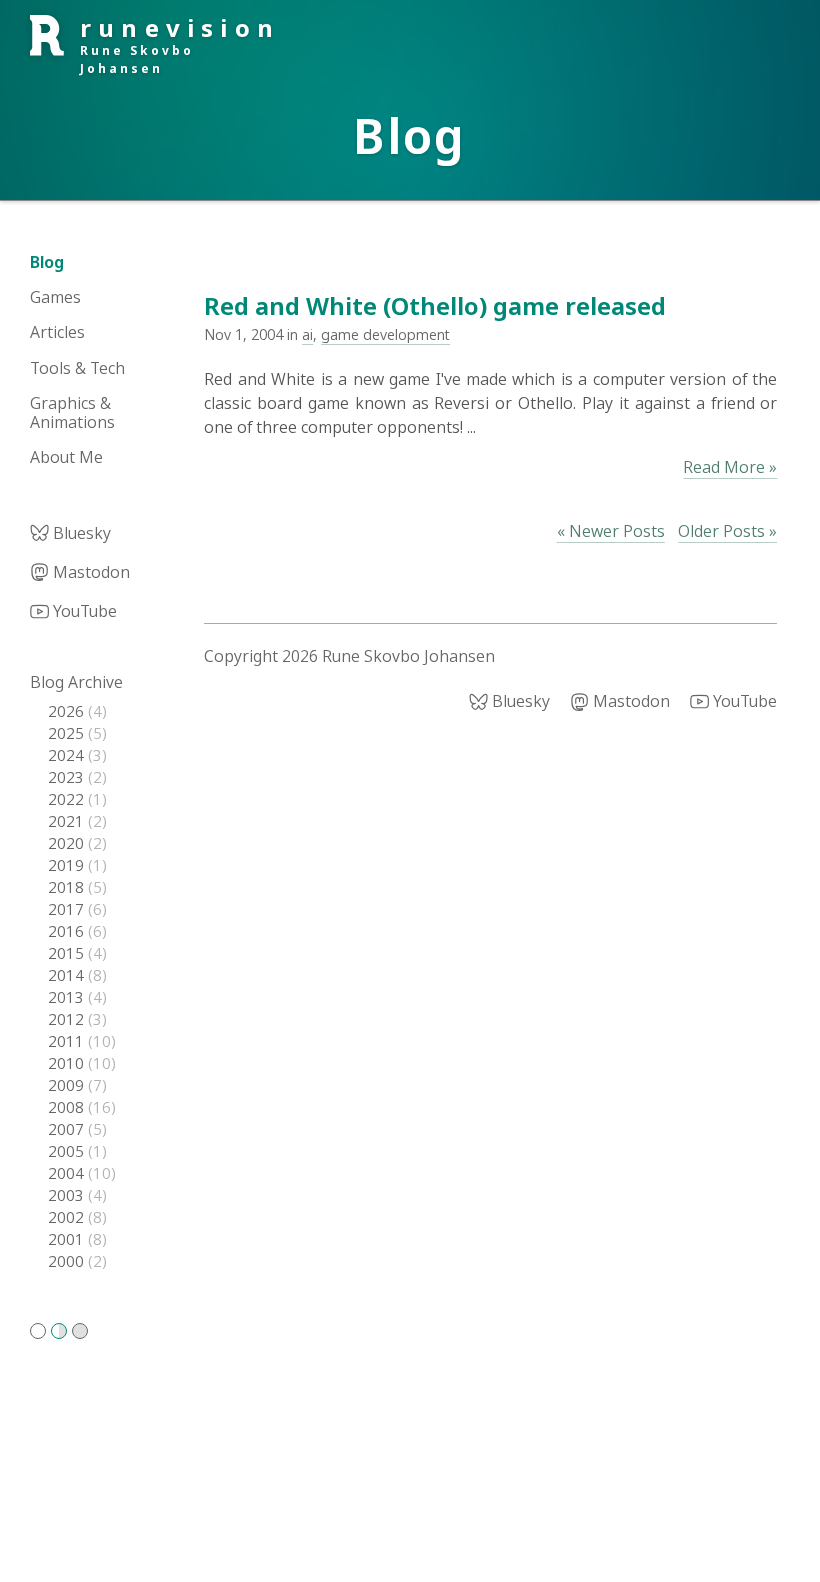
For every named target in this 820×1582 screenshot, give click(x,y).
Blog (47, 262)
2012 (68, 1019)
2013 (68, 997)
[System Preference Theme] (59, 1331)
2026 (68, 711)
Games (55, 297)
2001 (68, 1239)
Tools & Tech (77, 368)
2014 (68, 975)
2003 (68, 1195)
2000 (68, 1261)
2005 (68, 1151)
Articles (57, 332)
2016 (68, 931)
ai (307, 334)
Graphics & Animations (72, 412)
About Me (66, 457)
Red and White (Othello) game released (435, 305)
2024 (68, 755)
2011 (68, 1041)
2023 (68, 777)
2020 (68, 843)
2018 (68, 887)
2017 (68, 909)
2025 (68, 733)
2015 (68, 953)
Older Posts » (727, 531)
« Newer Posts (611, 531)
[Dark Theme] (80, 1331)
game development (385, 334)
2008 (68, 1107)
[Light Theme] (38, 1331)
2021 (68, 821)
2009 (68, 1085)
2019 (68, 865)
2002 (68, 1217)
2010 (68, 1063)
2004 (68, 1173)
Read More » (730, 467)
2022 (68, 799)
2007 (68, 1129)
